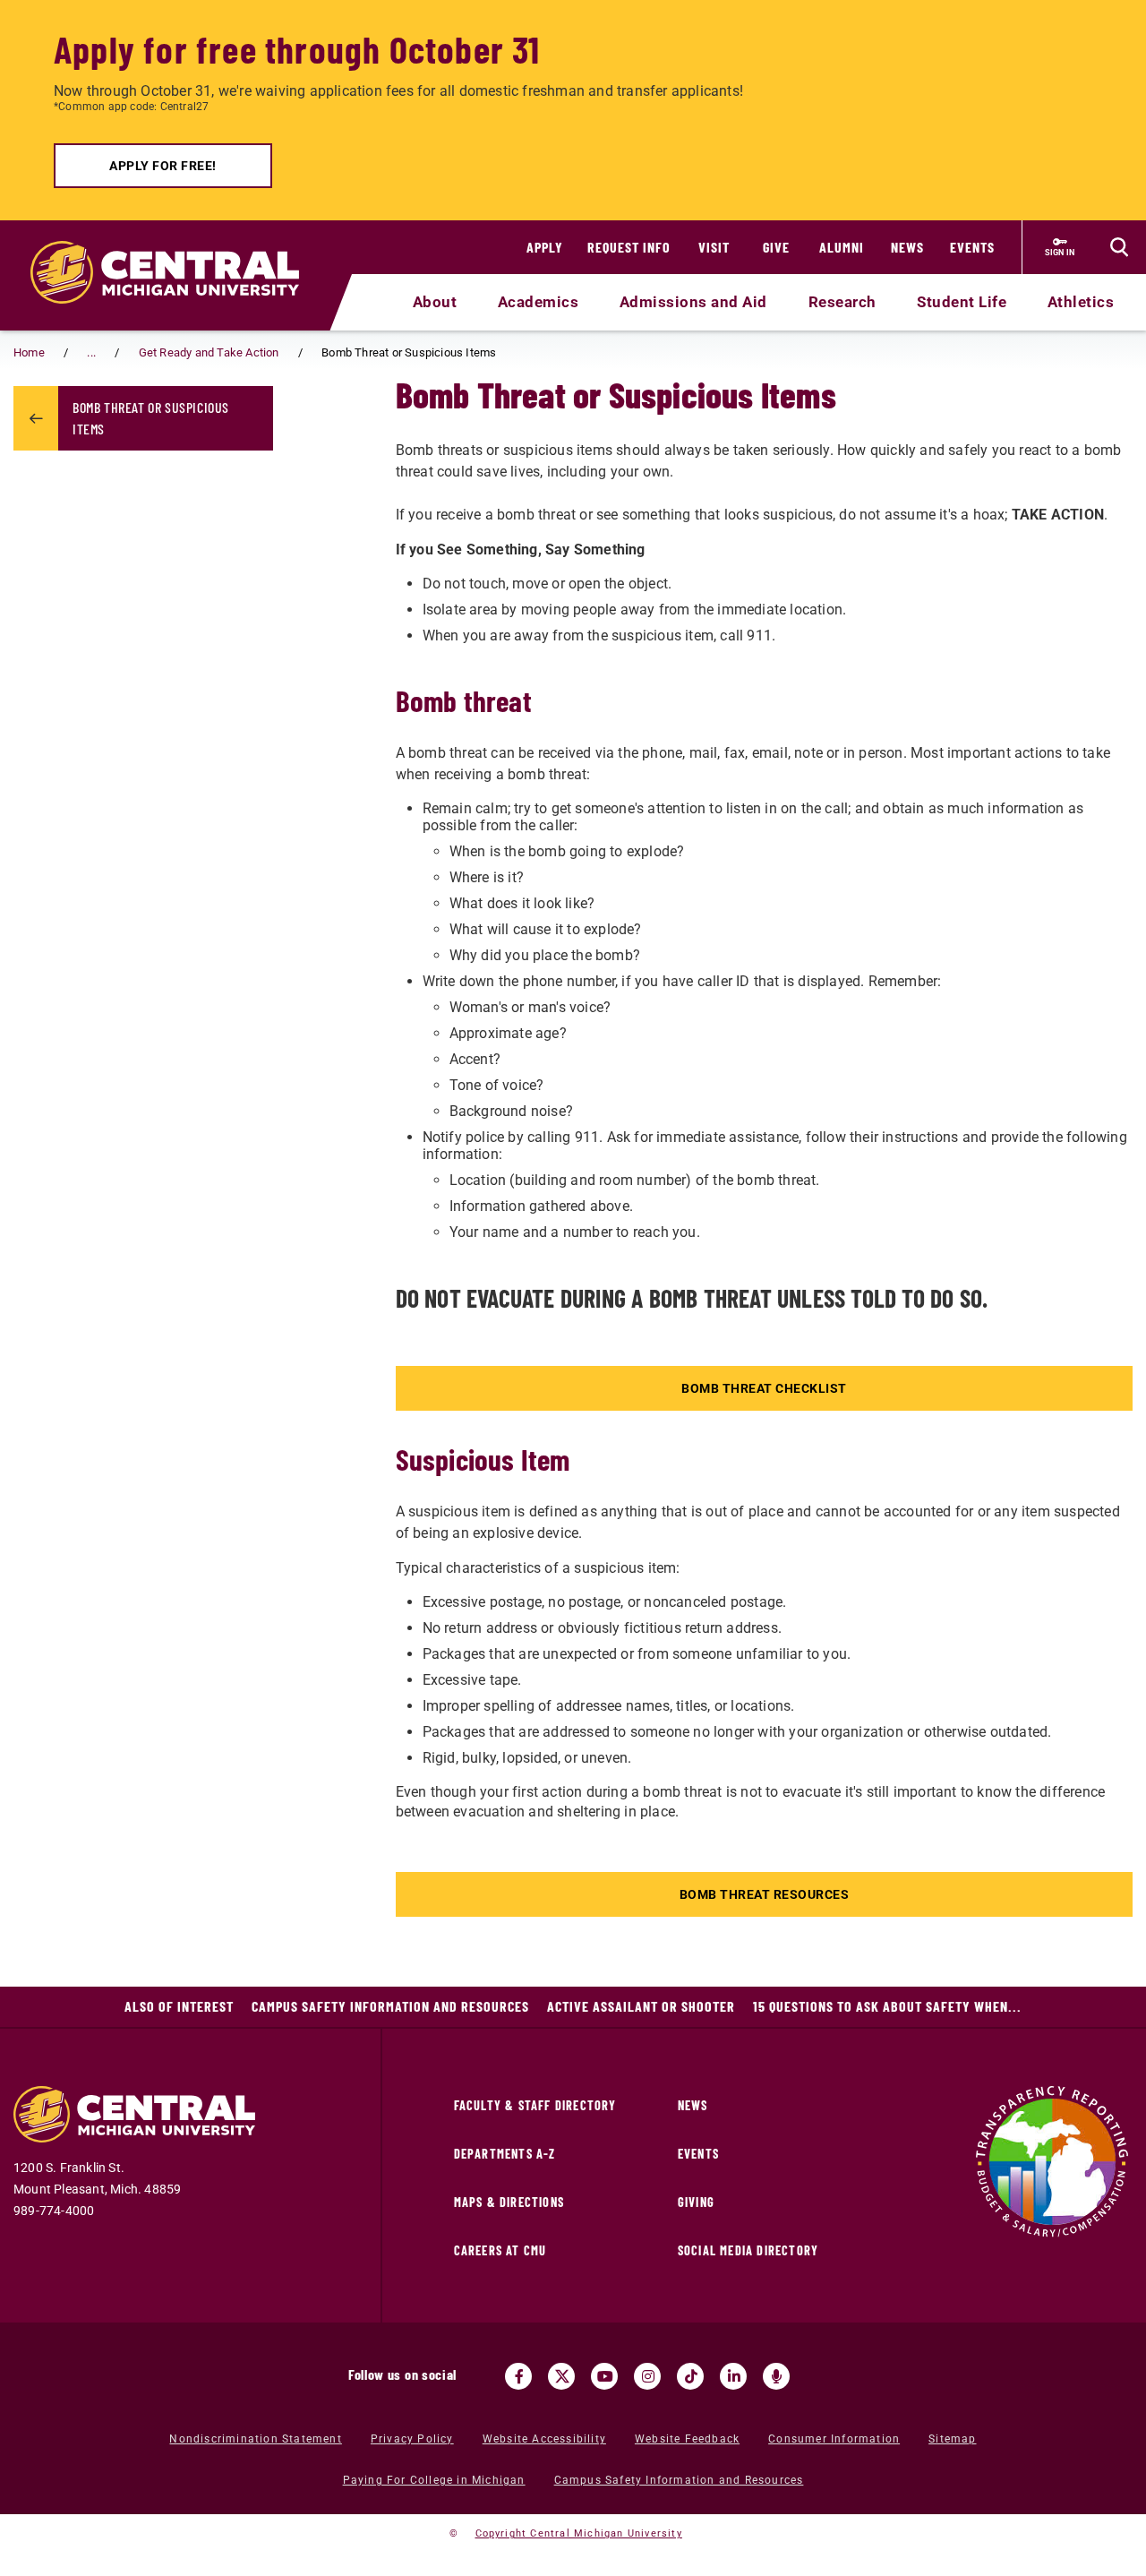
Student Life (962, 302)
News (907, 247)
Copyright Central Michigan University (579, 2533)
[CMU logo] (176, 252)
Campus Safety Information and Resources (390, 2006)
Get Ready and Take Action (209, 352)
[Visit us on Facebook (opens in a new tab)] (518, 2376)
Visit (714, 247)
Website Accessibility (544, 2439)
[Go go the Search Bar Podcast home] (776, 2376)
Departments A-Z (505, 2154)
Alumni (842, 247)
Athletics (1081, 302)
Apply (545, 247)
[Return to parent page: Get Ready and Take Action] (36, 418)
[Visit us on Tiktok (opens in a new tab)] (690, 2376)
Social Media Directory (748, 2250)
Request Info (629, 247)
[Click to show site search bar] (1119, 247)
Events (972, 247)
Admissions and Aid (693, 302)
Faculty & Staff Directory (535, 2105)
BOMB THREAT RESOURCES (765, 1894)
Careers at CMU (500, 2250)
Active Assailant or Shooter (641, 2006)
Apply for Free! (163, 166)
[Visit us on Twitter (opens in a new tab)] (561, 2376)
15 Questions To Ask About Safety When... (887, 2006)
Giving (696, 2202)
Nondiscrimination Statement (255, 2439)
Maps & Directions (509, 2202)
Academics (539, 302)
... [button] (91, 352)
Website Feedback (687, 2439)
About (435, 302)
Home (29, 352)
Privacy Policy (412, 2439)
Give (776, 247)
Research (842, 302)
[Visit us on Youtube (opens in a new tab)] (604, 2376)
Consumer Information (834, 2439)
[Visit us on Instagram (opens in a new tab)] (647, 2376)
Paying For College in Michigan (434, 2480)
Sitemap (952, 2439)
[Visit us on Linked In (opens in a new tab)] (733, 2376)
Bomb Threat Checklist (764, 1388)
